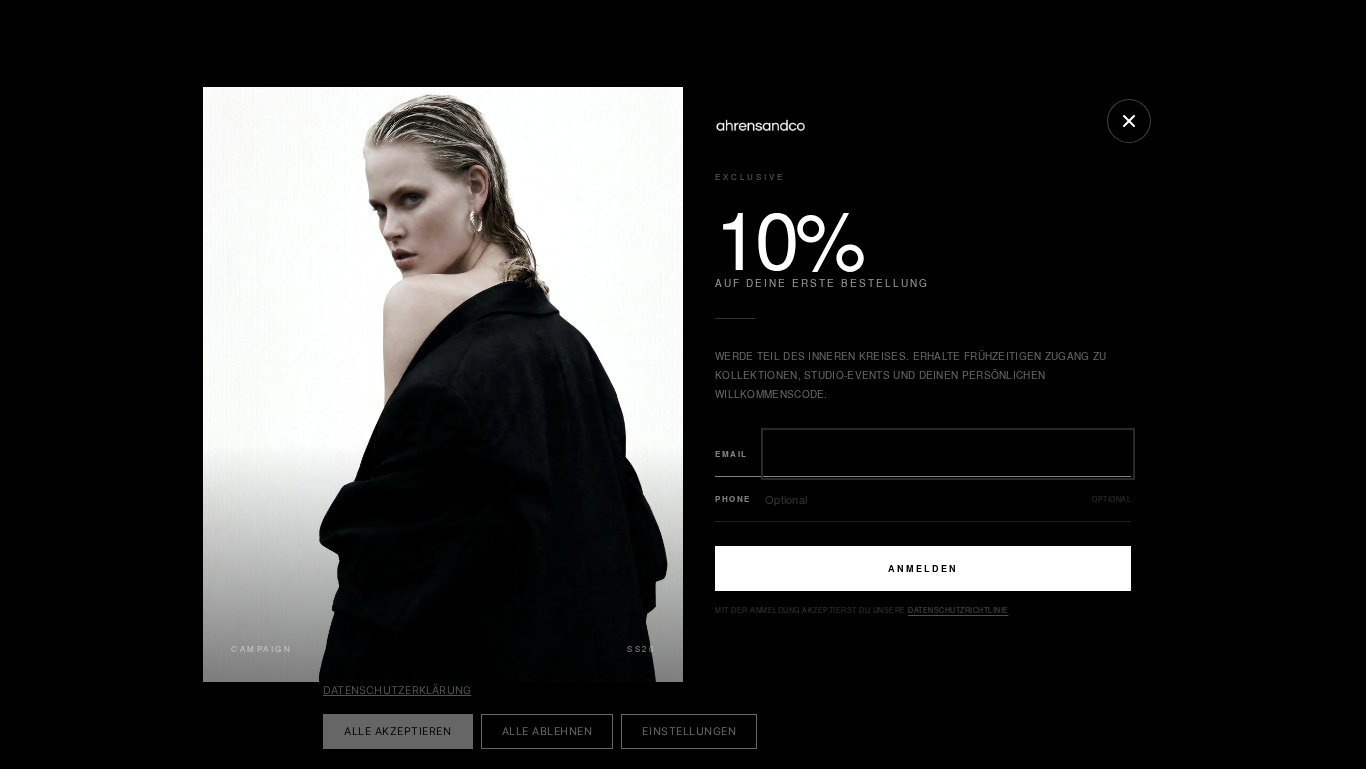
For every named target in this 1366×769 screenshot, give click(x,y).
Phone (733, 498)
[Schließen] (1129, 121)
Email (731, 453)
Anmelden (923, 568)
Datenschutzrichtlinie (958, 610)
